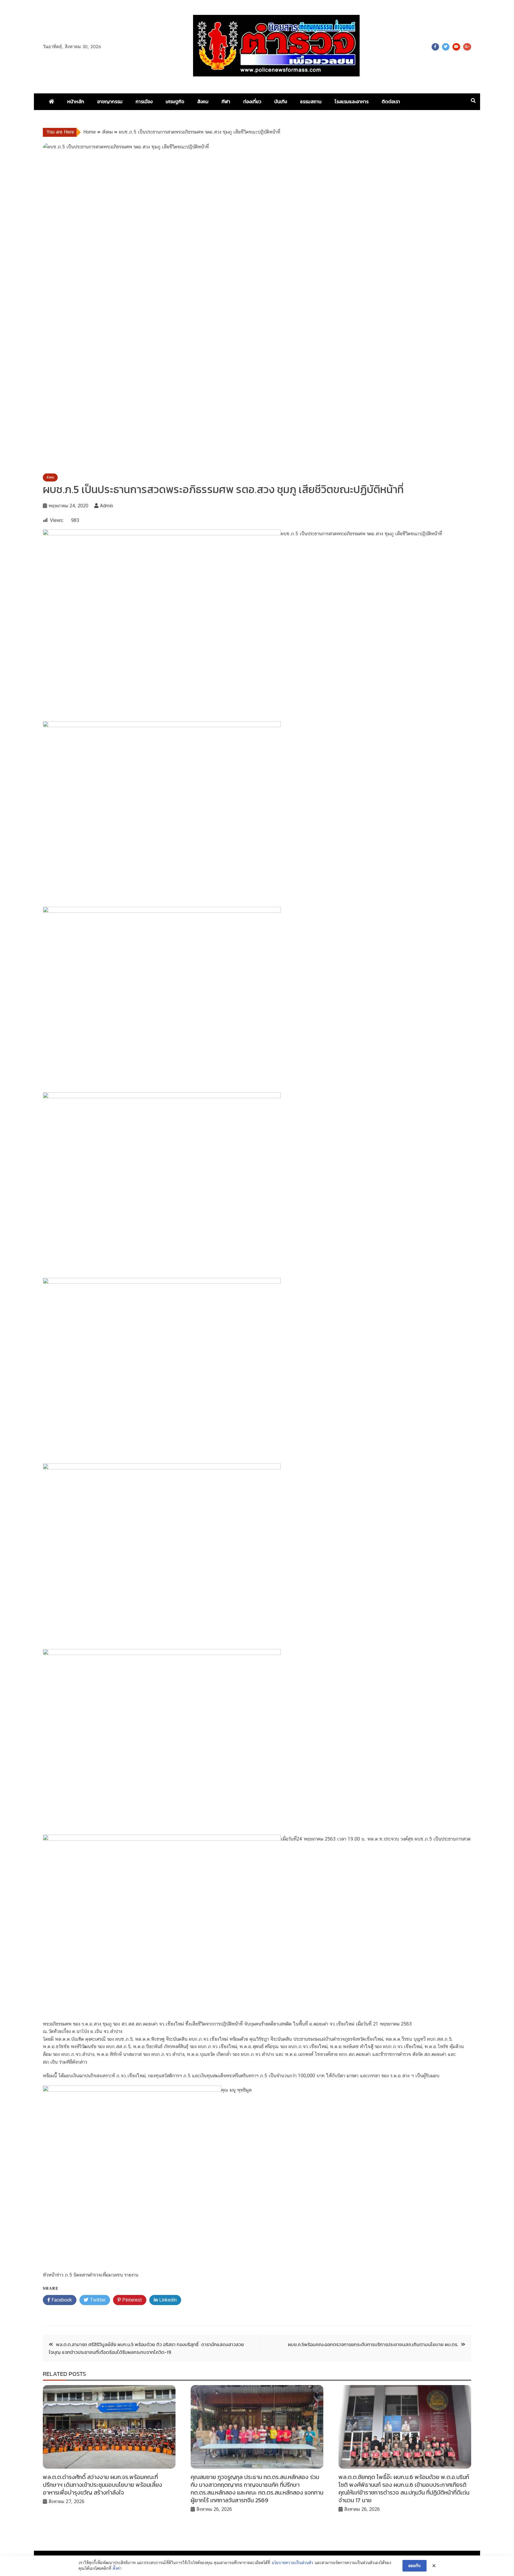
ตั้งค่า (117, 2568)
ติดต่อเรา (391, 101)
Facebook (435, 47)
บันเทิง (281, 101)
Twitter (446, 47)
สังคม (203, 101)
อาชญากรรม (110, 101)
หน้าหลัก (76, 101)
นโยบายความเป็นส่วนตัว (292, 2563)
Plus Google (467, 47)
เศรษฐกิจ (175, 101)
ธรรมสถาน (311, 101)
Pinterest (131, 2300)
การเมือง (144, 101)
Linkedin (167, 2300)
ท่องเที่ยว (252, 101)
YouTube (456, 47)
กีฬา (226, 101)
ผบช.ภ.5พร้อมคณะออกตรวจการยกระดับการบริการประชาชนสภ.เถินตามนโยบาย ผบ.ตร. (373, 2344)
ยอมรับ (415, 2566)
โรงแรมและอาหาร (352, 101)
